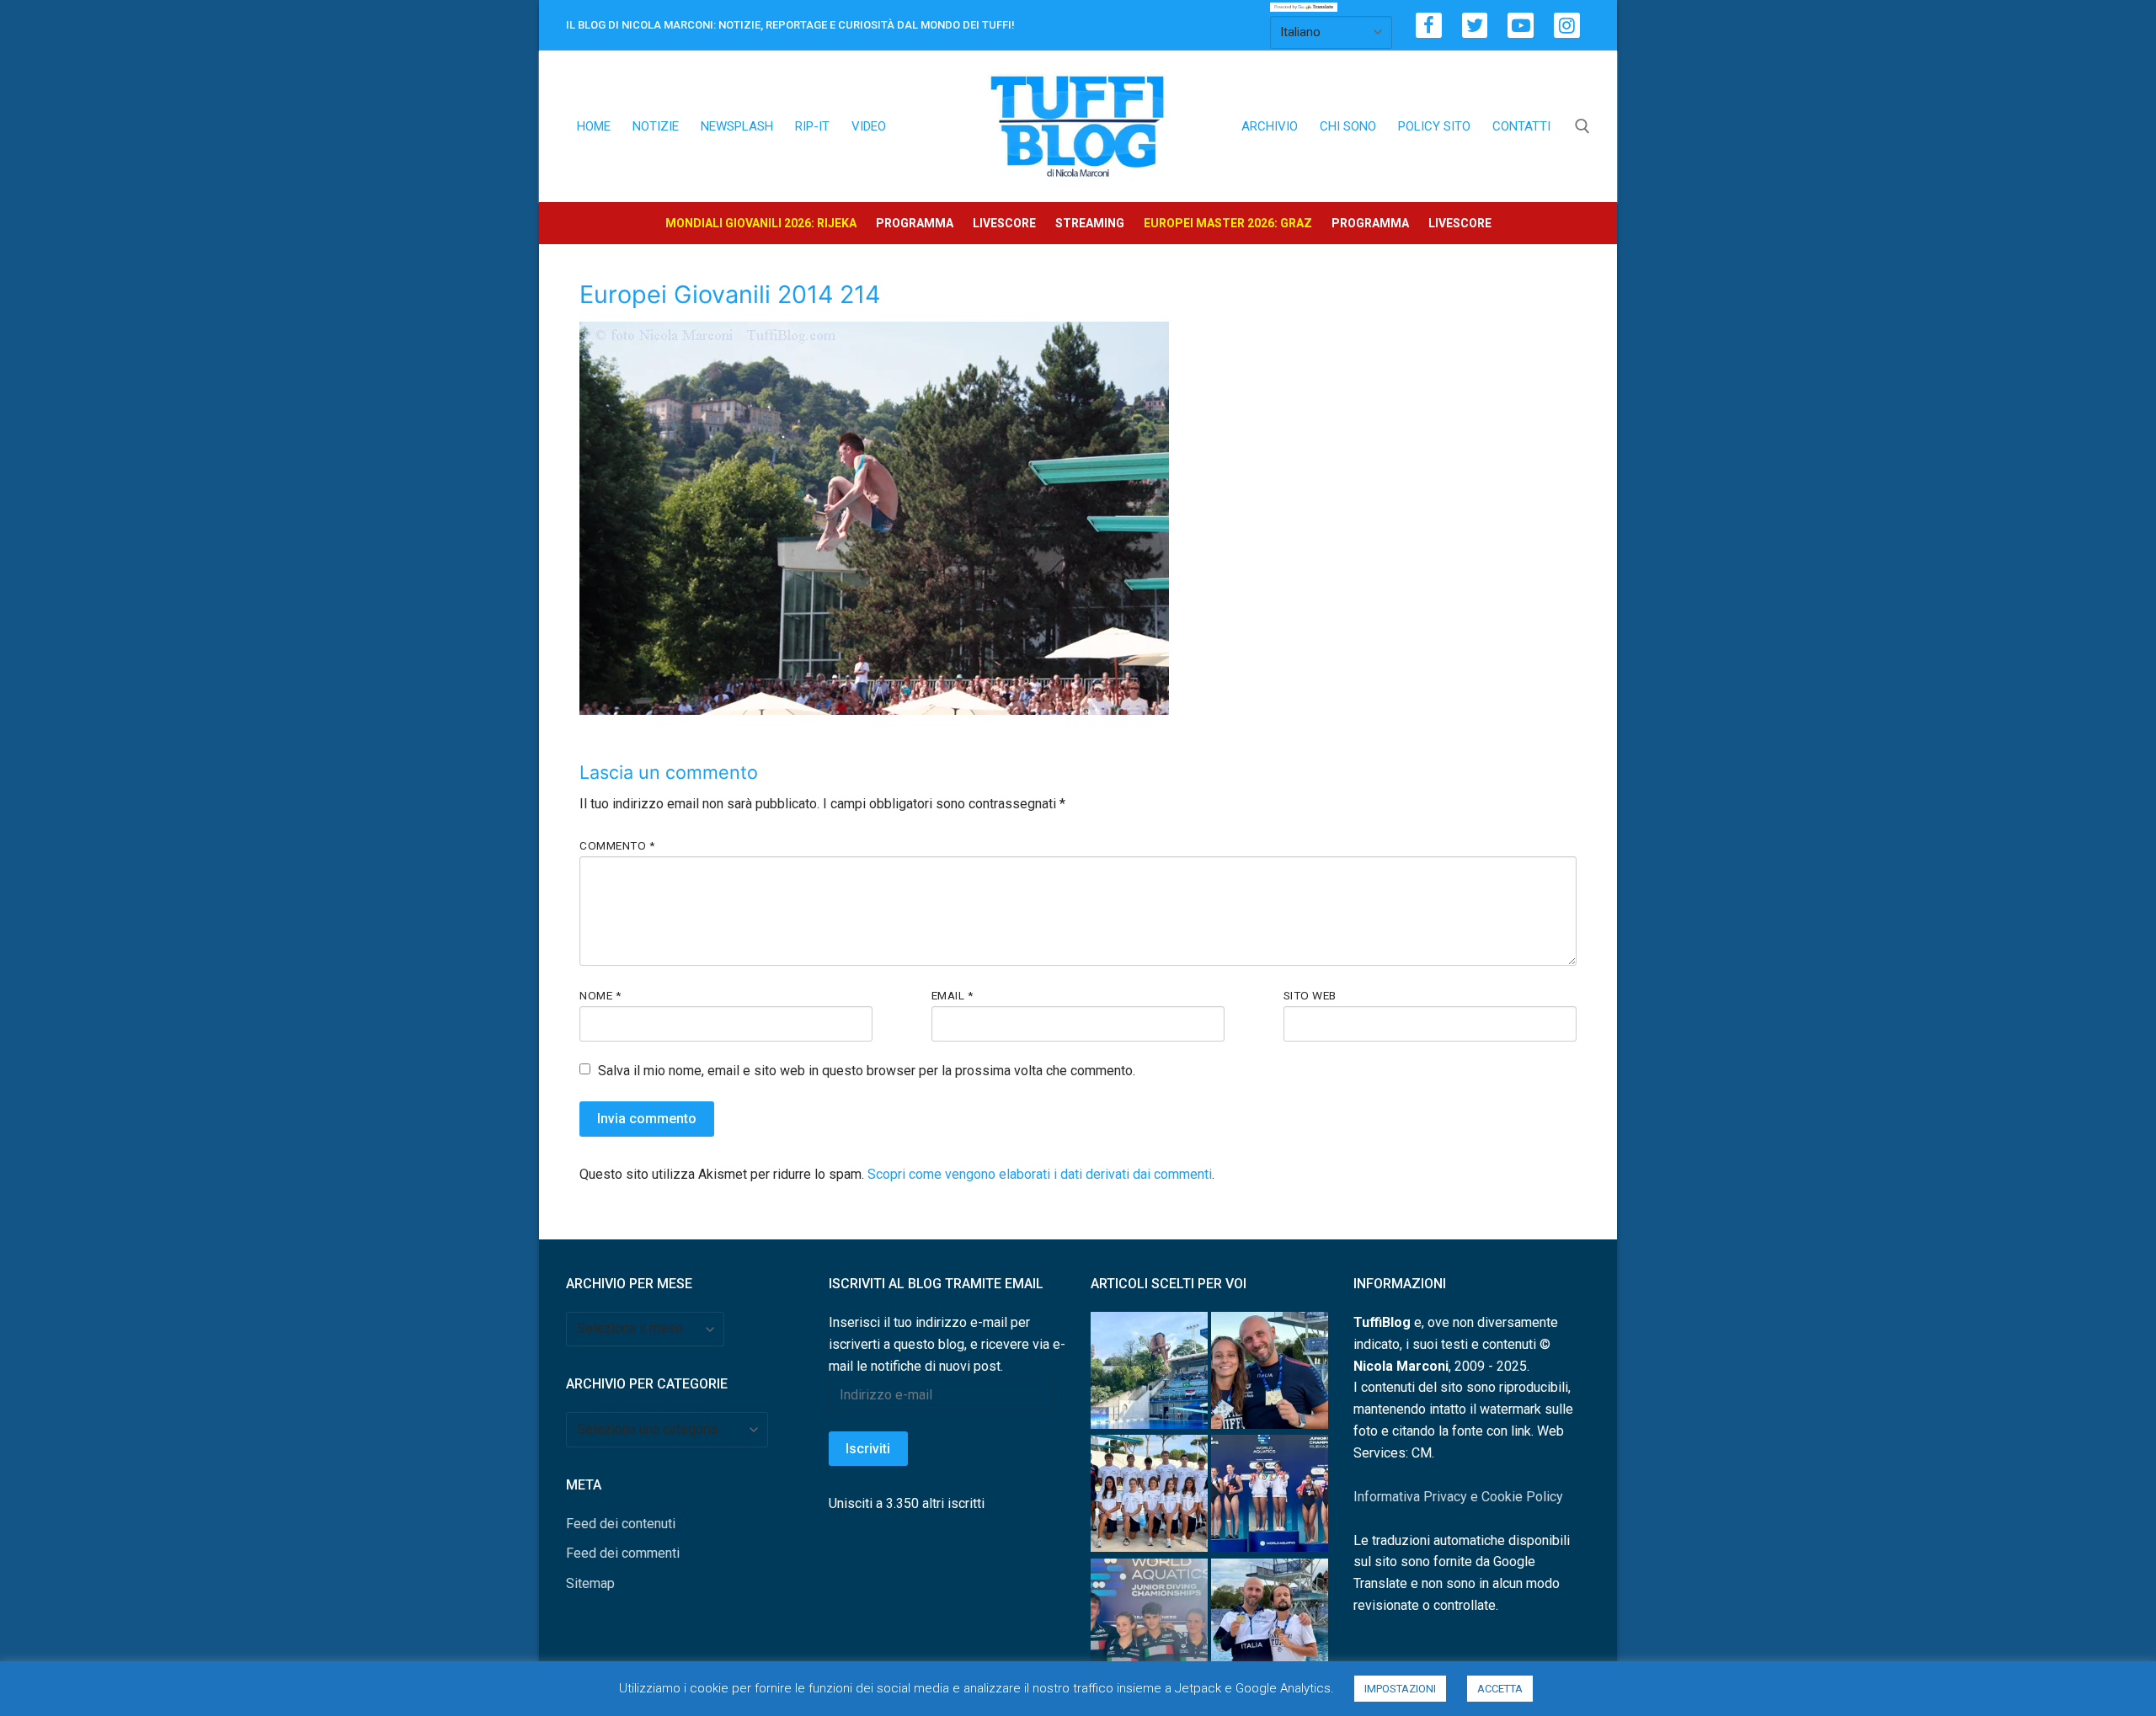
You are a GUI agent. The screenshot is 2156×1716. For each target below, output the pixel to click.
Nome (600, 995)
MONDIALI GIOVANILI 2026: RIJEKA (761, 223)
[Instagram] (1567, 26)
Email (953, 995)
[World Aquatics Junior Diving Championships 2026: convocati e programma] (1149, 1497)
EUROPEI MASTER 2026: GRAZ (1228, 223)
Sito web (1310, 995)
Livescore (1004, 223)
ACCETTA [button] (1500, 1689)
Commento (617, 845)
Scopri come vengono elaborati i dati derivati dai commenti (1040, 1174)
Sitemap (590, 1583)
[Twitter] (1475, 26)
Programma (915, 223)
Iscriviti (868, 1449)
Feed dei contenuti (621, 1524)
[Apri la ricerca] (1582, 126)
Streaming (1090, 223)
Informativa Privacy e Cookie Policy (1458, 1497)
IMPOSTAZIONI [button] (1400, 1689)
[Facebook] (1429, 26)
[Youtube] (1521, 26)
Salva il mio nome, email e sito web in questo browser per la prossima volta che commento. (867, 1071)
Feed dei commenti (623, 1553)
